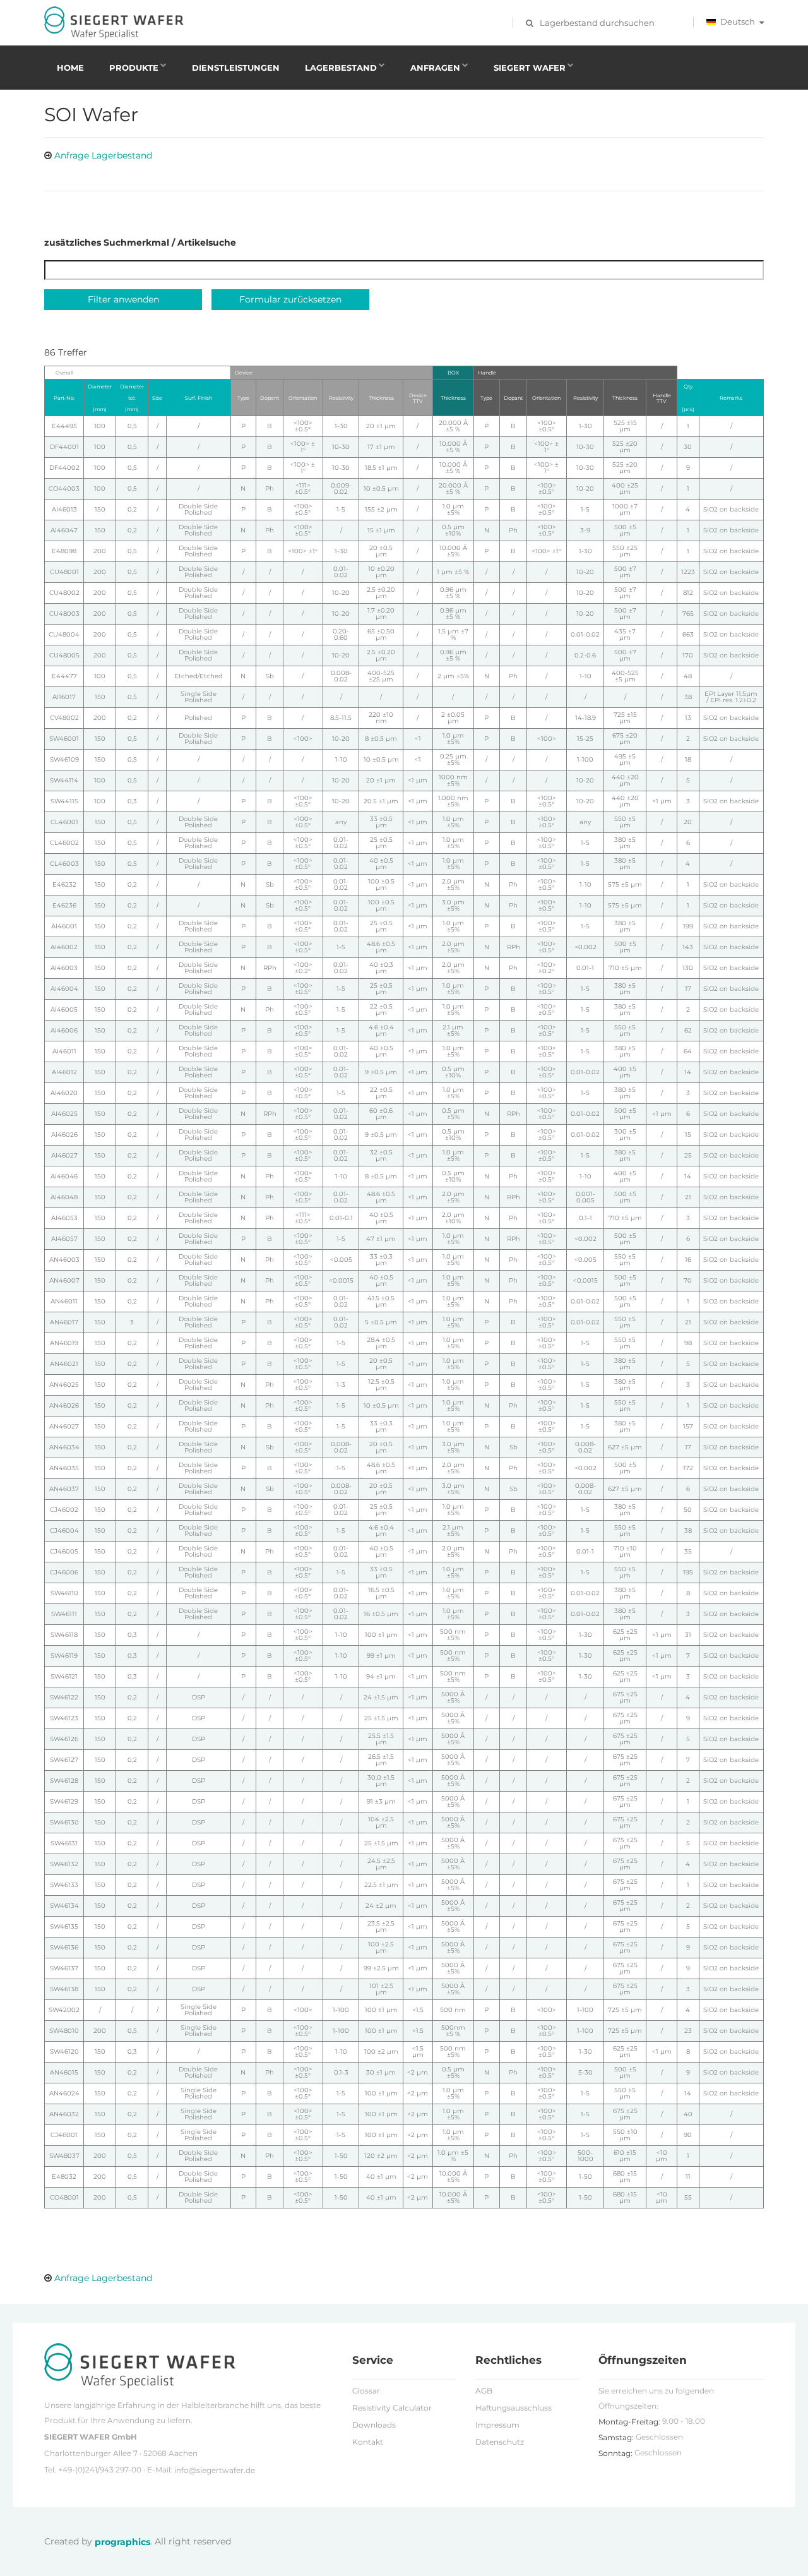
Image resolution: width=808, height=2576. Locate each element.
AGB (484, 2391)
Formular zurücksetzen (290, 299)
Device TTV (418, 398)
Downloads (374, 2425)
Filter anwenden (123, 299)
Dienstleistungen (236, 68)
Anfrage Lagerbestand (103, 155)
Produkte (134, 68)
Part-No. (64, 398)
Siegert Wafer (530, 68)
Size (157, 398)
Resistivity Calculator (392, 2408)
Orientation (303, 398)
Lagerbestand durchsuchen (597, 23)
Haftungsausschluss (514, 2408)
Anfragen (435, 68)
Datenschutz (500, 2442)
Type (243, 398)
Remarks (731, 398)
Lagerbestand (341, 68)
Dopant (270, 398)
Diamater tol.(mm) (132, 398)
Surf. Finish (199, 398)
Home (70, 68)
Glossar (366, 2391)
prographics (122, 2542)
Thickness (381, 398)
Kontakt (368, 2442)
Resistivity (341, 398)
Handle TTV (662, 398)
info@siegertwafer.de (215, 2470)
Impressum (497, 2425)
